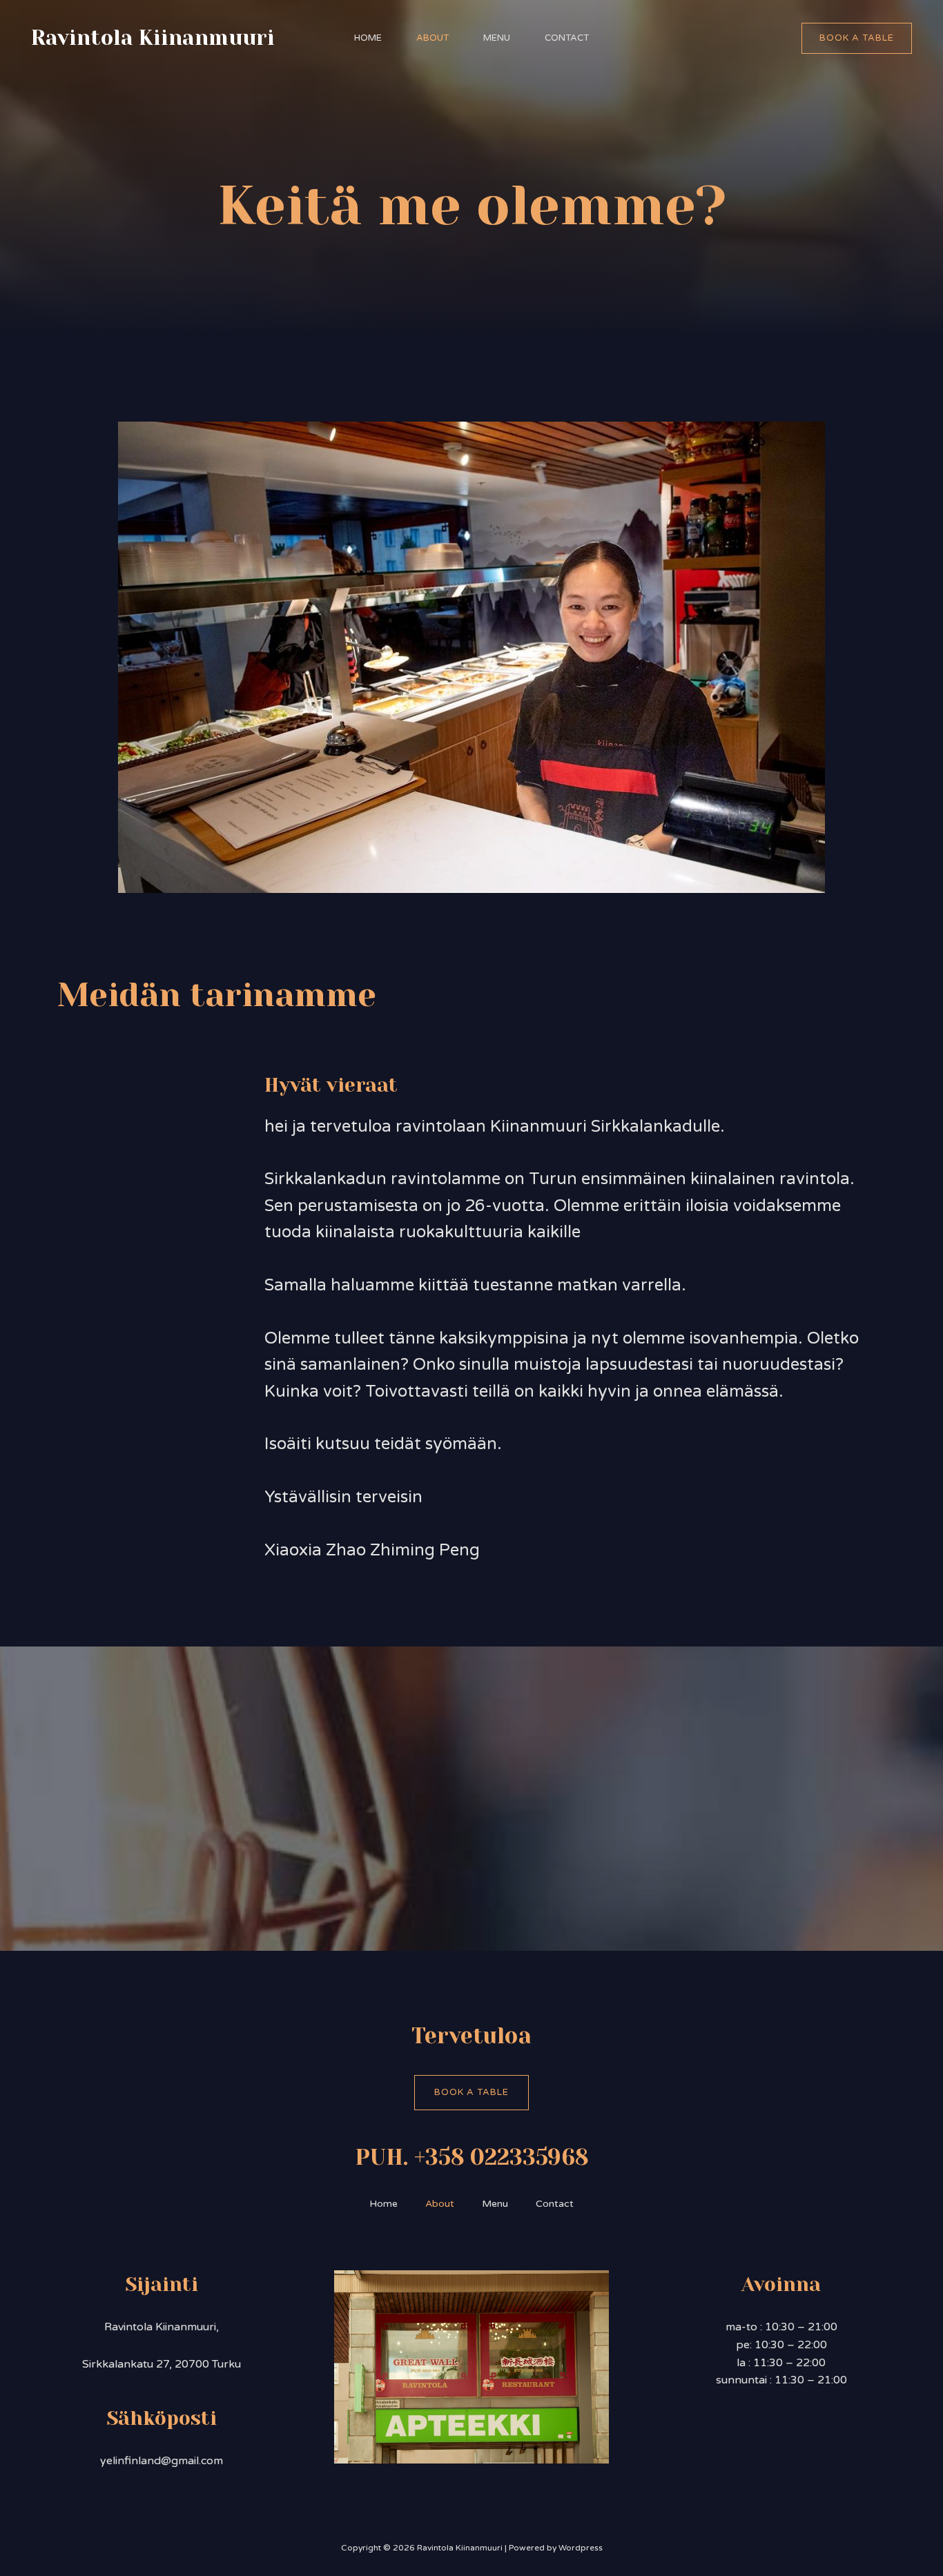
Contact (567, 38)
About (432, 38)
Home (368, 38)
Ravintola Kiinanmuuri (153, 38)
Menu (497, 38)
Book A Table (471, 2092)
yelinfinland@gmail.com (162, 2461)
